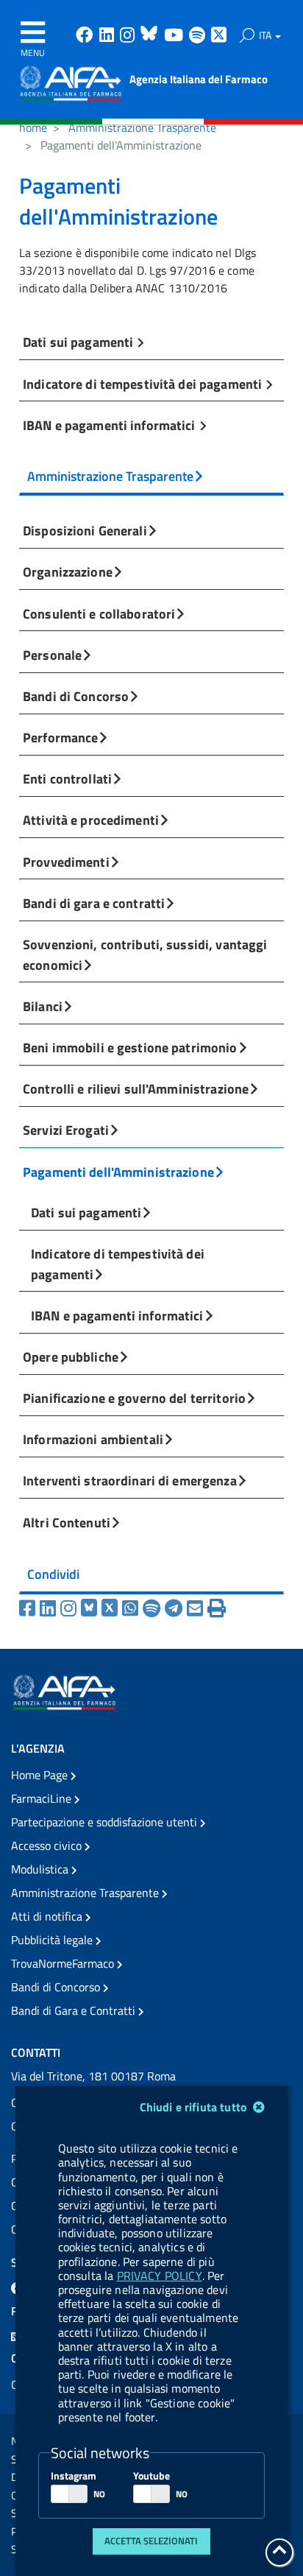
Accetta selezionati (151, 2541)
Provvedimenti (66, 862)
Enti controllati (67, 778)
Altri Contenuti (67, 1522)
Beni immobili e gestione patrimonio (130, 1047)
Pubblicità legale (53, 1940)
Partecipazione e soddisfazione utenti (106, 1822)
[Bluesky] (91, 1608)
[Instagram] (71, 1608)
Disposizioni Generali (85, 530)
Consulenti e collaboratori (99, 613)
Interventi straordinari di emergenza (130, 1480)
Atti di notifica (48, 1916)
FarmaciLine (43, 1798)
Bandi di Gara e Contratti (75, 2010)
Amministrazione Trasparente (142, 127)
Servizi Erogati (66, 1130)
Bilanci (43, 1006)
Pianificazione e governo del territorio (134, 1398)
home (33, 127)
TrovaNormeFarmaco (64, 1963)
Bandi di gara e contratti (94, 903)
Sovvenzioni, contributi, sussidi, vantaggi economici (145, 954)
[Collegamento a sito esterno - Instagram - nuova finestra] (129, 36)
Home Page (41, 1775)
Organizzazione (68, 571)
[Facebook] (29, 1608)
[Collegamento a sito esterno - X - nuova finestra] (220, 36)
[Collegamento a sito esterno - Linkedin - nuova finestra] (108, 36)
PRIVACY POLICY (160, 2276)
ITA (266, 35)
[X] (112, 1608)
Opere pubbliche (71, 1356)
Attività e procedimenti (91, 820)
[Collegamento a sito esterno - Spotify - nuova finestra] (199, 36)
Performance (60, 737)
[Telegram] (176, 1608)
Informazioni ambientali (93, 1439)
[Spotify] (154, 1608)
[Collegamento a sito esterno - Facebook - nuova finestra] (86, 36)
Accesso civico (48, 1845)
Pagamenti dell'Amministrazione (118, 1172)
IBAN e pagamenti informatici (111, 425)
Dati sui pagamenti (79, 342)
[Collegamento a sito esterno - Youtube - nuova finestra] (175, 36)
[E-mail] (197, 1608)
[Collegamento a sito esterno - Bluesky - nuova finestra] (151, 36)
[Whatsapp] (132, 1608)
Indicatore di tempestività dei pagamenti (144, 384)
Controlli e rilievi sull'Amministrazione (136, 1088)
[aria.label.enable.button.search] (247, 35)
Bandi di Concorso (76, 696)
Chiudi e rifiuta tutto (195, 2107)
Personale (52, 655)
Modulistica (41, 1869)
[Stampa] (217, 1608)
